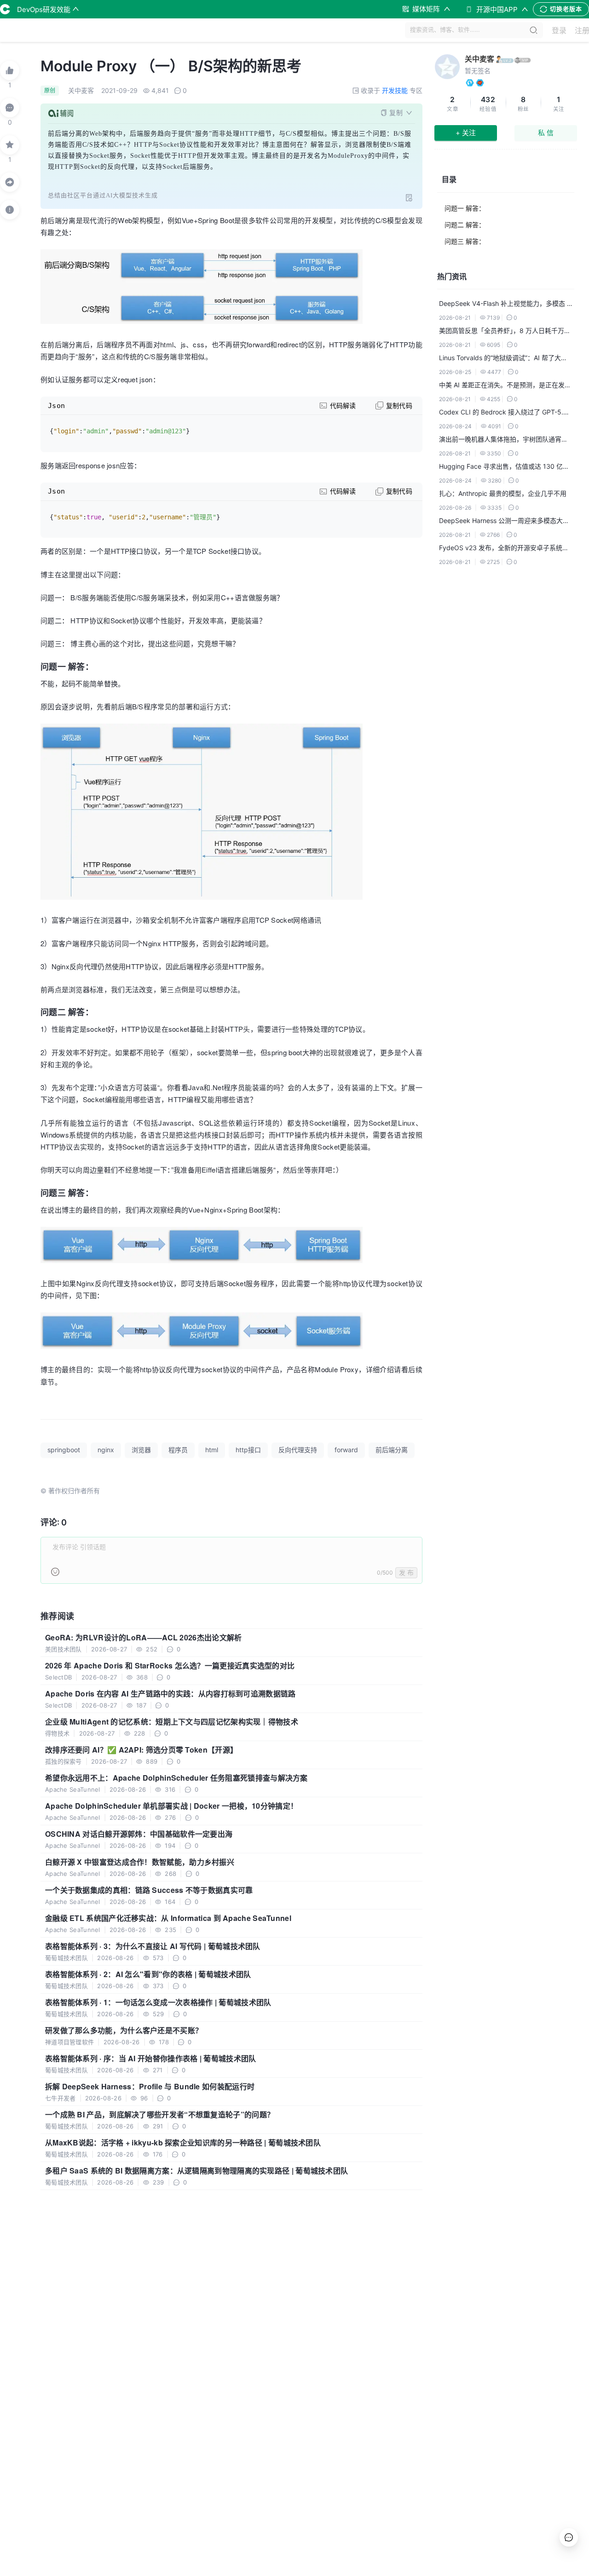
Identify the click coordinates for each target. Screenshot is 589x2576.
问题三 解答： (465, 241)
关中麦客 (479, 59)
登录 (559, 30)
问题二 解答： (465, 225)
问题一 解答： (465, 208)
